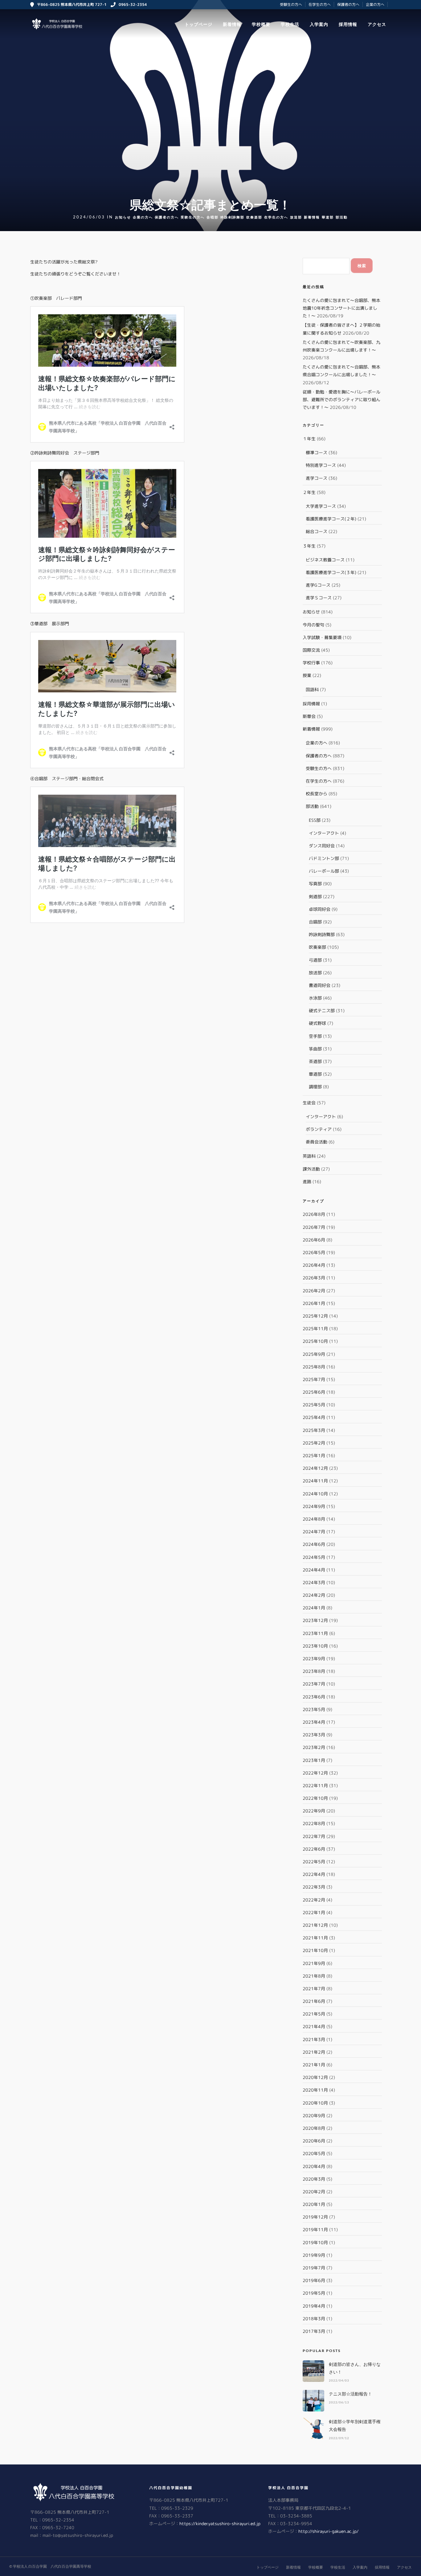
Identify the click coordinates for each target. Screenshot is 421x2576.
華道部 (328, 217)
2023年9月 (314, 1659)
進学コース (317, 478)
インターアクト (324, 833)
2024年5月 (314, 1557)
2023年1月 (314, 1760)
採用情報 (348, 24)
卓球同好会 (320, 909)
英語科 (309, 1156)
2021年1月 (314, 2065)
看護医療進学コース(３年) (331, 572)
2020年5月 (314, 2153)
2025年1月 (314, 1455)
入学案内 (319, 24)
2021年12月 (315, 1925)
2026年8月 (314, 1214)
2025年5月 (314, 1405)
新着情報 (232, 24)
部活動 (342, 217)
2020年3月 (314, 2179)
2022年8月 (314, 1823)
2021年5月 (314, 2014)
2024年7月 (314, 1532)
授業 (307, 675)
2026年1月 (314, 1303)
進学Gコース (318, 585)
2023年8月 (314, 1671)
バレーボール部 (324, 871)
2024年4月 (314, 1570)
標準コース (317, 452)
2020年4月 (314, 2166)
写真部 (315, 884)
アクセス (377, 24)
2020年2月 (314, 2192)
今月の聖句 (313, 625)
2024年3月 (314, 1582)
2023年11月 (315, 1633)
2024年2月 (314, 1595)
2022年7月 (314, 1836)
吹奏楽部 (254, 217)
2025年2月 (314, 1443)
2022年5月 (314, 1862)
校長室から (317, 794)
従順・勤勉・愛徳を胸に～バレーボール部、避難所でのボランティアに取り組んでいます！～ (341, 399)
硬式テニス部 (322, 1011)
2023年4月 (314, 1722)
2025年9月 (314, 1354)
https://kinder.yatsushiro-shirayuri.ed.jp (220, 2523)
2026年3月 (314, 1278)
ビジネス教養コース (325, 560)
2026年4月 (314, 1265)
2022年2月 (314, 1900)
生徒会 (309, 1103)
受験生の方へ (291, 4)
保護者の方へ (348, 4)
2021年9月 (314, 1963)
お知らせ (123, 217)
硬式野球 (317, 1023)
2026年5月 (314, 1252)
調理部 (315, 1087)
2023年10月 (315, 1646)
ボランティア (319, 1129)
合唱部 (213, 217)
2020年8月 (314, 2128)
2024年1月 (314, 1608)
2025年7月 (314, 1379)
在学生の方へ (320, 4)
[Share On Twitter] (24, 2563)
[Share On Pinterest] (34, 2563)
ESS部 (315, 820)
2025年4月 (314, 1417)
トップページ (198, 24)
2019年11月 (315, 2230)
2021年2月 (314, 2052)
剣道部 (315, 897)
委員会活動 (317, 1142)
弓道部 (315, 960)
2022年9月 (314, 1811)
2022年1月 (314, 1912)
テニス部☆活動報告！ (350, 2394)
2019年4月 (314, 2306)
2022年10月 (315, 1798)
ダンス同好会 (322, 846)
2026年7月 (314, 1227)
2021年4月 (314, 2026)
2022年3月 (314, 1887)
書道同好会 (320, 985)
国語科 (312, 689)
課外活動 (311, 1169)
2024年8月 (314, 1519)
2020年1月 (314, 2204)
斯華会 (309, 716)
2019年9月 (314, 2255)
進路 (307, 1182)
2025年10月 (315, 1341)
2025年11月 (315, 1329)
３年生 (309, 546)
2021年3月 (314, 2039)
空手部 (315, 1036)
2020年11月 (315, 2090)
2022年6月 (314, 1849)
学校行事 (311, 663)
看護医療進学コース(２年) (331, 519)
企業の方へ (375, 4)
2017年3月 (314, 2331)
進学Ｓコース (319, 598)
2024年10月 (315, 1494)
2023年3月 (314, 1735)
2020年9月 (314, 2115)
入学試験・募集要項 (322, 637)
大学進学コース (321, 506)
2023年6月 (314, 1697)
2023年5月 (314, 1709)
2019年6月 (314, 2280)
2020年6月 (314, 2141)
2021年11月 (315, 1938)
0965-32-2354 (133, 4)
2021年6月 (314, 2001)
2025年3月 (314, 1430)
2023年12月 (315, 1620)
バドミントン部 (324, 858)
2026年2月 (314, 1291)
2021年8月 (314, 1976)
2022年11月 (315, 1785)
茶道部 (315, 1061)
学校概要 (261, 24)
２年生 (309, 492)
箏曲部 (315, 1049)
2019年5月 (314, 2293)
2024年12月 (315, 1468)
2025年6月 (314, 1392)
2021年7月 (314, 1989)
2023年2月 (314, 1747)
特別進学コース (321, 465)
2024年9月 (314, 1506)
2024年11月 (315, 1481)
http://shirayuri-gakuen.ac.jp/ (329, 2531)
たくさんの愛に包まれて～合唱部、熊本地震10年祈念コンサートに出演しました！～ (341, 308)
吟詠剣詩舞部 (232, 217)
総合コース (317, 531)
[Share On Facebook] (14, 2563)
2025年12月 (315, 1316)
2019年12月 (315, 2217)
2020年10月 (315, 2103)
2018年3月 (314, 2319)
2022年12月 (315, 1773)
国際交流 (311, 650)
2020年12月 (315, 2077)
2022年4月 (314, 1874)
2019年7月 (314, 2268)
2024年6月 (314, 1544)
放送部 (296, 217)
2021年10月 (315, 1950)
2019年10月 (315, 2242)
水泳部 (315, 998)
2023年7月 (314, 1684)
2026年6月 (314, 1240)
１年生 (309, 439)
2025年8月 (314, 1367)
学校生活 (290, 24)
